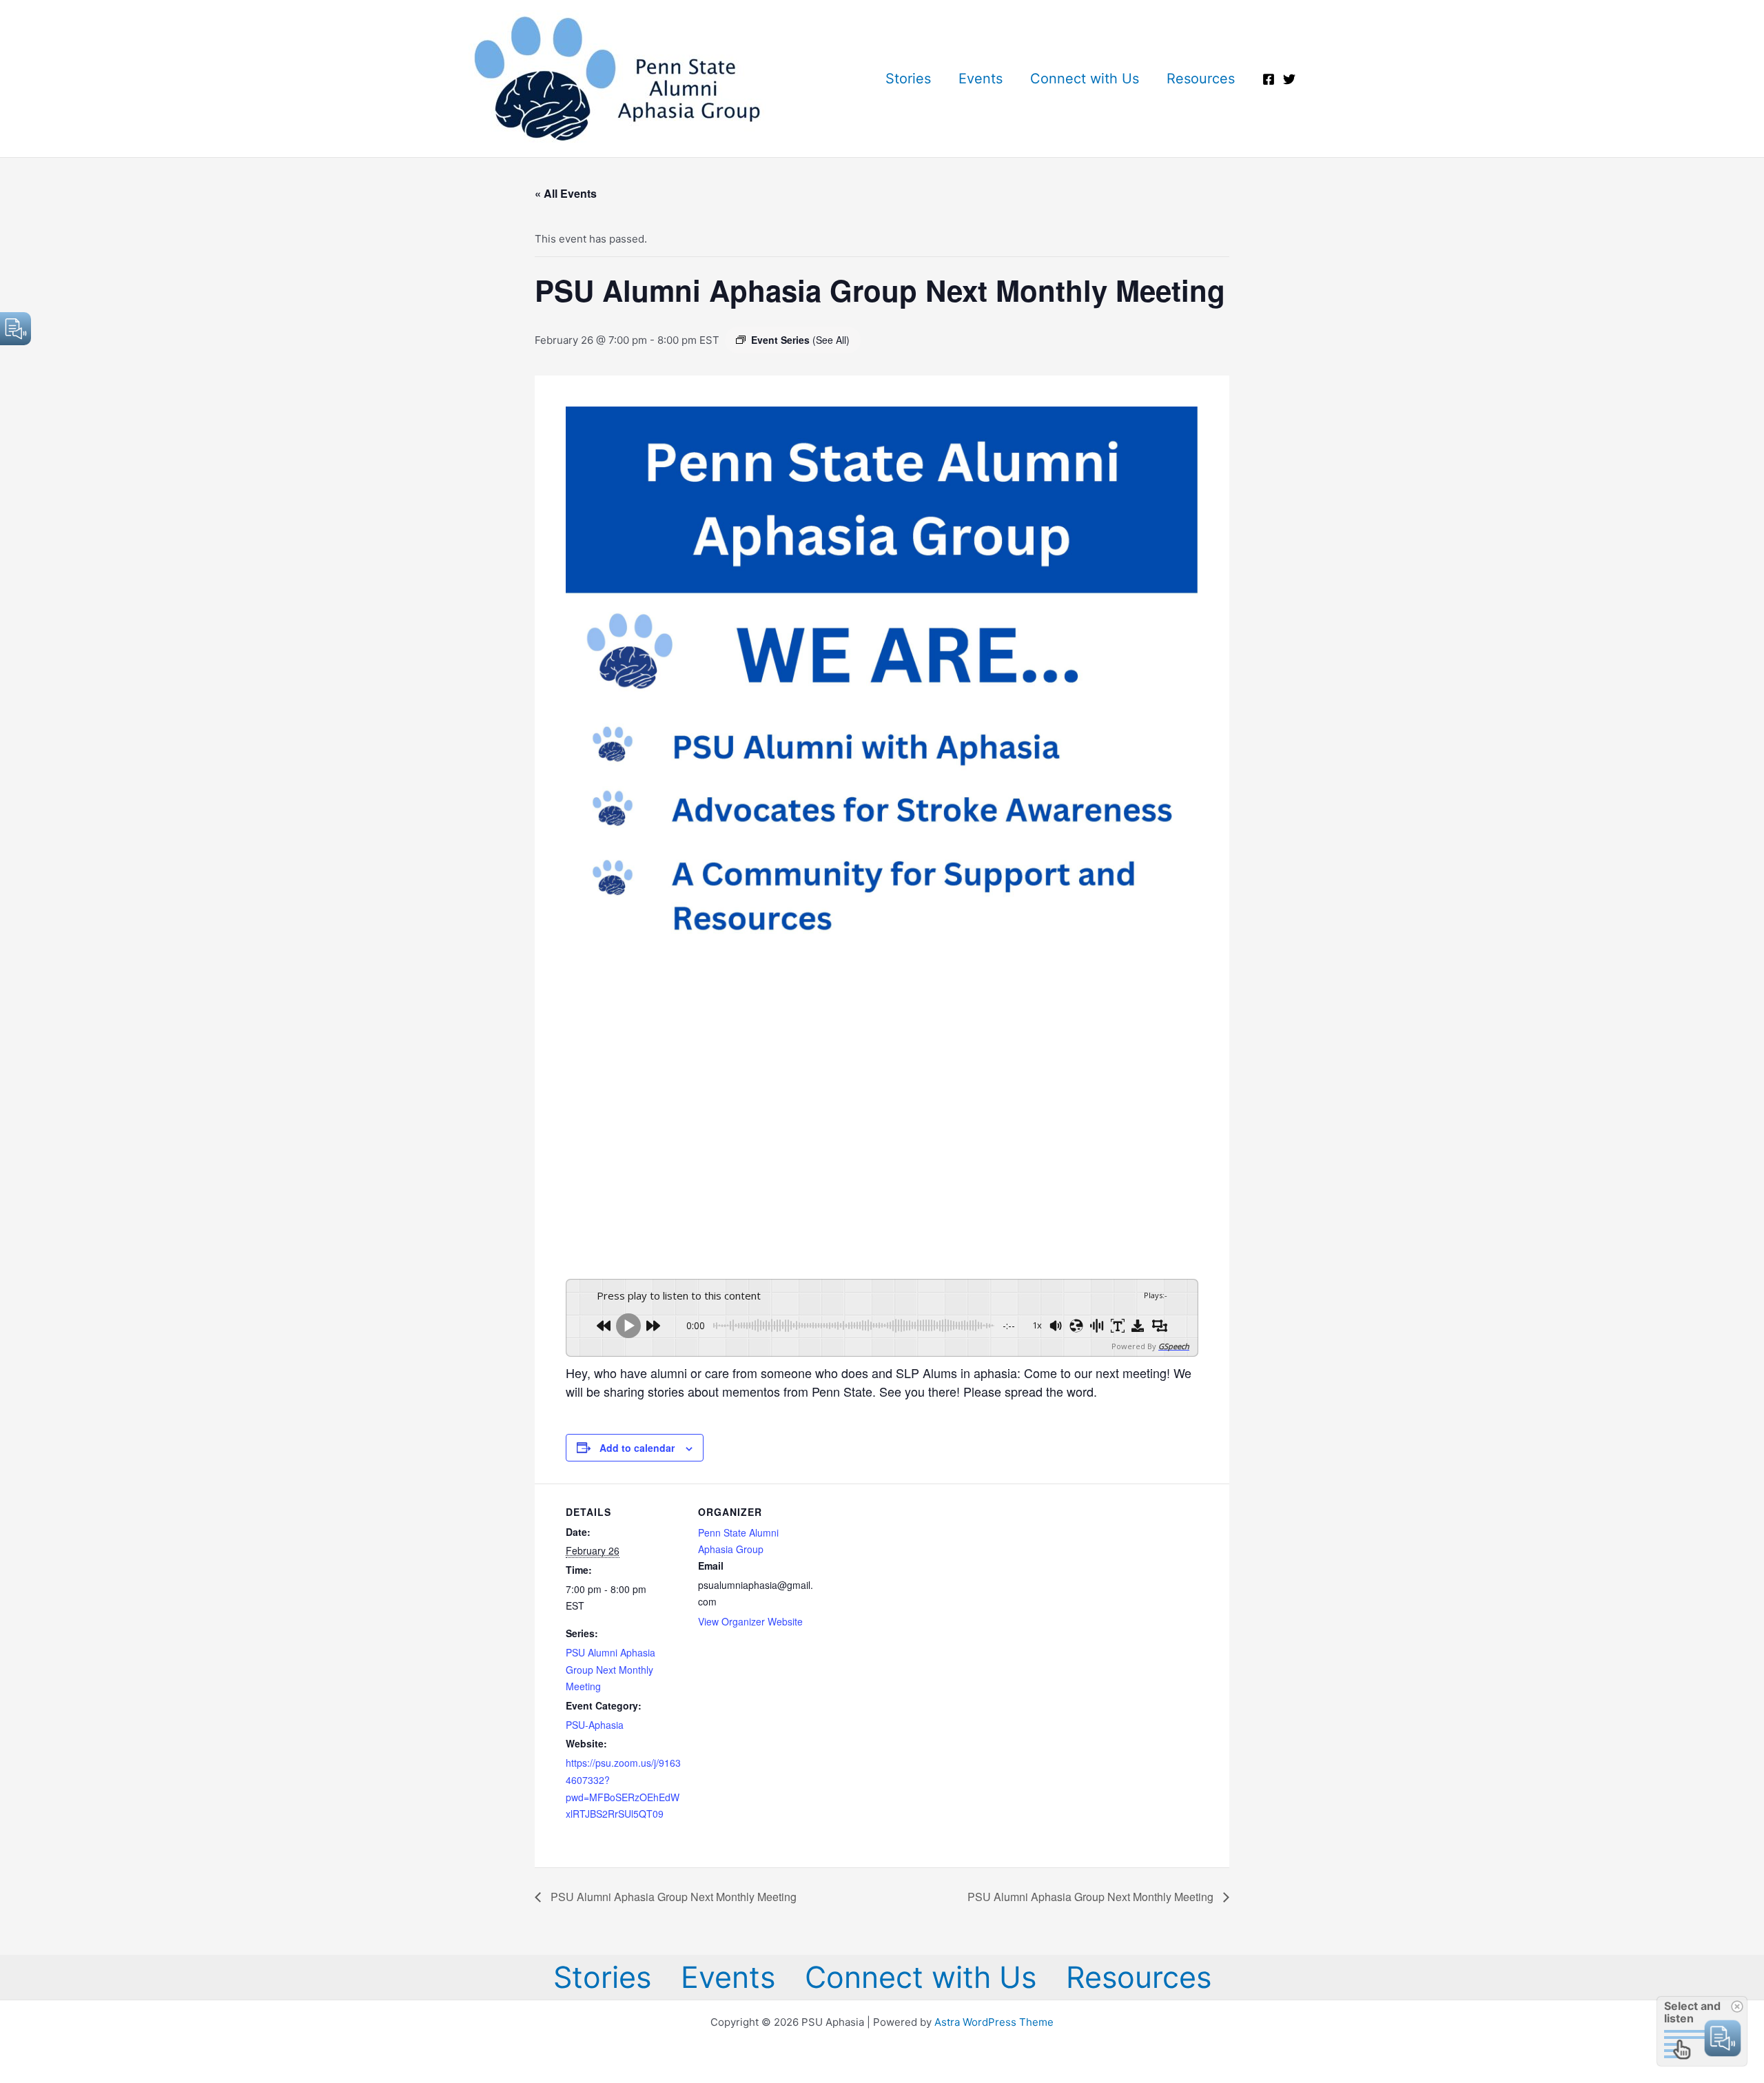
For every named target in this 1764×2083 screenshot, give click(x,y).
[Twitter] (1289, 79)
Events (981, 79)
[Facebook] (1269, 79)
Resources (1201, 79)
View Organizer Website (750, 1621)
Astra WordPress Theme (994, 2022)
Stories (908, 79)
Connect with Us (1085, 79)
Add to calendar (637, 1448)
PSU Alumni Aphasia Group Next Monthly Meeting (611, 1670)
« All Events (566, 193)
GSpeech (1174, 1346)
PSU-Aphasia (595, 1725)
